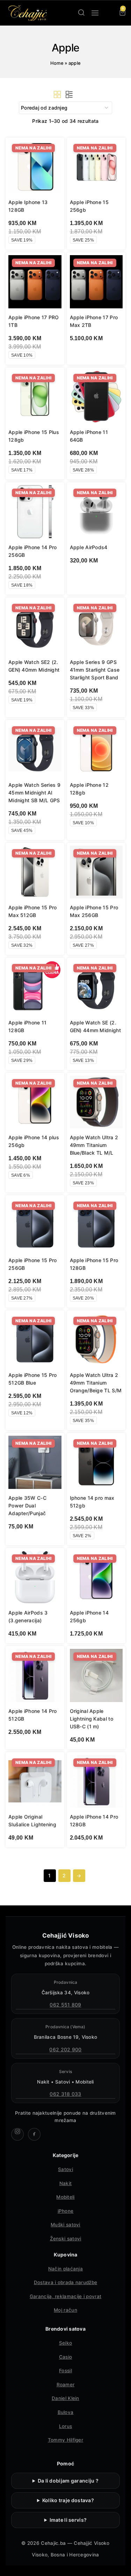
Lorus (66, 2426)
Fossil (65, 2371)
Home (57, 63)
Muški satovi (65, 2225)
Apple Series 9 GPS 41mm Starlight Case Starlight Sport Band (95, 670)
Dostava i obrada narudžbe (66, 2282)
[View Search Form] (81, 13)
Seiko (66, 2343)
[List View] (69, 94)
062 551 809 (65, 2005)
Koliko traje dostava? (68, 2500)
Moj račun (65, 2310)
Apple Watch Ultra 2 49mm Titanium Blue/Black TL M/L (94, 1145)
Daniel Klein (65, 2398)
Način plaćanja (65, 2269)
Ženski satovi (66, 2239)
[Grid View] (57, 94)
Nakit (66, 2183)
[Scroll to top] (120, 2565)
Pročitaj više (92, 356)
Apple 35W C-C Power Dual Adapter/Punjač (27, 1506)
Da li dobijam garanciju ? (68, 2481)
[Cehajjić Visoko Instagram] (17, 2134)
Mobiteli (65, 2197)
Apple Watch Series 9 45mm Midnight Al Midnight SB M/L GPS (34, 793)
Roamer (66, 2385)
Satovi (65, 2169)
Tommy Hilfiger (65, 2440)
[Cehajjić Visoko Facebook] (34, 2134)
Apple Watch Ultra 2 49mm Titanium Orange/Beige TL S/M (96, 1383)
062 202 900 (65, 2049)
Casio (66, 2357)
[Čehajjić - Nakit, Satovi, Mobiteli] (28, 13)
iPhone (66, 2211)
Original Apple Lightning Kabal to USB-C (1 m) (92, 1719)
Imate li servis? (68, 2520)
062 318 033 (65, 2094)
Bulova (66, 2412)
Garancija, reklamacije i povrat (65, 2296)
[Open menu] (95, 13)
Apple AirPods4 (89, 547)
